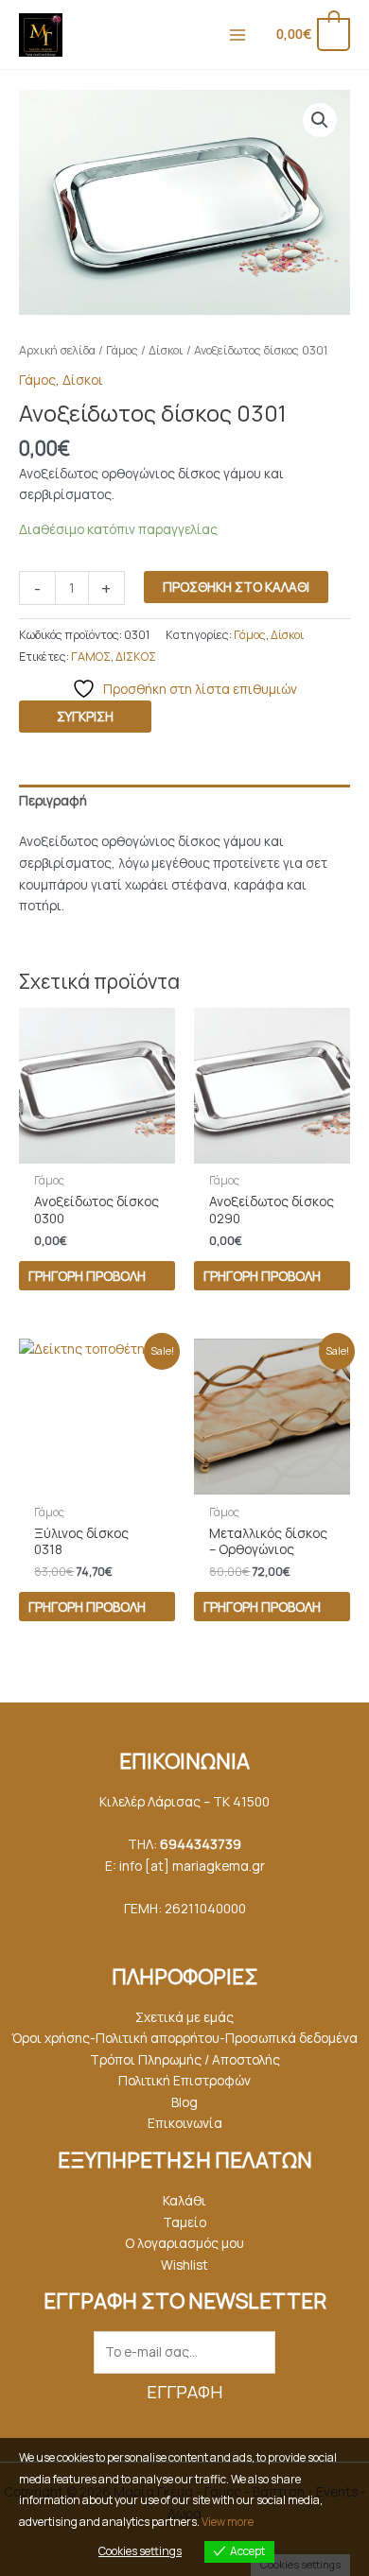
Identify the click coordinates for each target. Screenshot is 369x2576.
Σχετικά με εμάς (184, 2017)
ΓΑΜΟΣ (91, 657)
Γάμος (122, 350)
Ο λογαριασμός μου (184, 2243)
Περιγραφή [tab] (53, 800)
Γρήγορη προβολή (87, 1276)
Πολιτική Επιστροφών (184, 2080)
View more (228, 2522)
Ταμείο (184, 2222)
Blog (184, 2102)
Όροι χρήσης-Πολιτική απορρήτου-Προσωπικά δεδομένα (184, 2038)
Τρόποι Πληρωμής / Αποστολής (185, 2059)
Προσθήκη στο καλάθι (236, 587)
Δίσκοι (166, 350)
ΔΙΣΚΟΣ (136, 657)
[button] (320, 120)
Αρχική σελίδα (57, 350)
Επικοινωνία (185, 2123)
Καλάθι (184, 2200)
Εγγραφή (184, 2392)
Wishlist (184, 2265)
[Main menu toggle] (237, 35)
